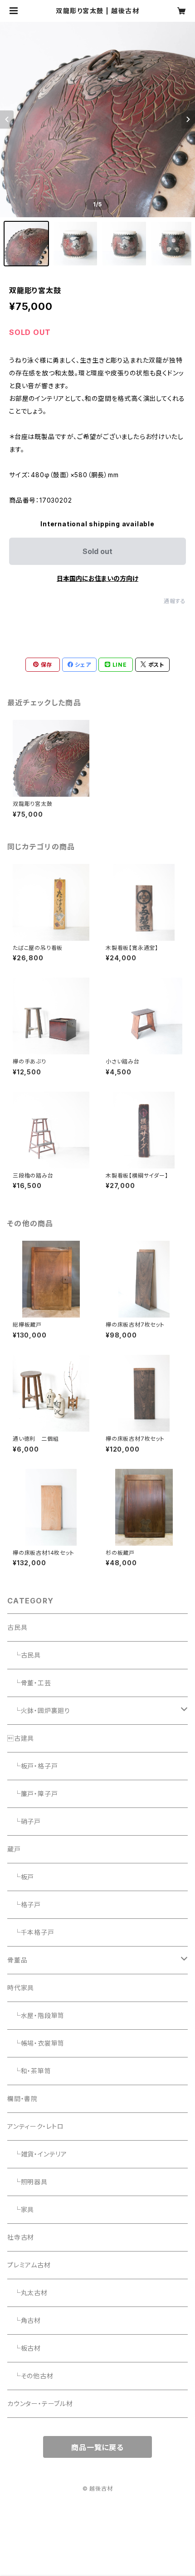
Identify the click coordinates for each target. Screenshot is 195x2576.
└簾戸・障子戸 (32, 1794)
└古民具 (24, 1655)
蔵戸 (14, 1849)
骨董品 (17, 1960)
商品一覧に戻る (97, 2447)
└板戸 (21, 1877)
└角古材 (24, 2320)
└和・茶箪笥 (29, 2071)
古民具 (17, 1627)
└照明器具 (27, 2182)
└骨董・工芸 (29, 1683)
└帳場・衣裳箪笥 (36, 2043)
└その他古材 (30, 2376)
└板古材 (24, 2348)
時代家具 (21, 1988)
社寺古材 (21, 2237)
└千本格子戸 (31, 1932)
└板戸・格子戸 (32, 1766)
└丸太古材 (27, 2293)
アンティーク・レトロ (36, 2126)
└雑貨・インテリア (37, 2154)
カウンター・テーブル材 (40, 2404)
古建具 (21, 1738)
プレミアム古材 (29, 2265)
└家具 (21, 2209)
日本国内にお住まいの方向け (97, 578)
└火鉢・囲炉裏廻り (39, 1710)
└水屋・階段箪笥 (36, 2015)
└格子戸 (24, 1905)
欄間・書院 (22, 2099)
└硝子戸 (24, 1821)
